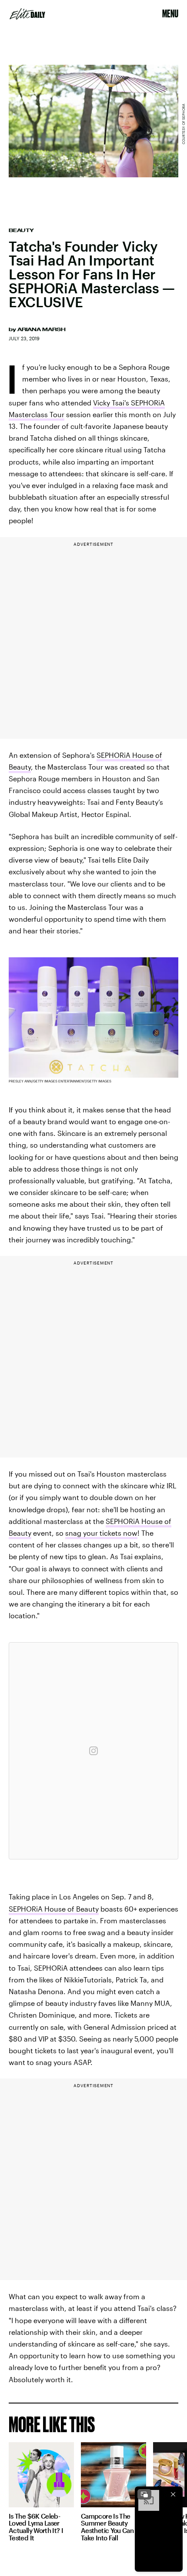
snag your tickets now (101, 1533)
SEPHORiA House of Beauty (54, 1909)
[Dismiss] (173, 2494)
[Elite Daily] (27, 14)
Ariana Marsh (42, 329)
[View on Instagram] (93, 1751)
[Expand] (144, 2494)
